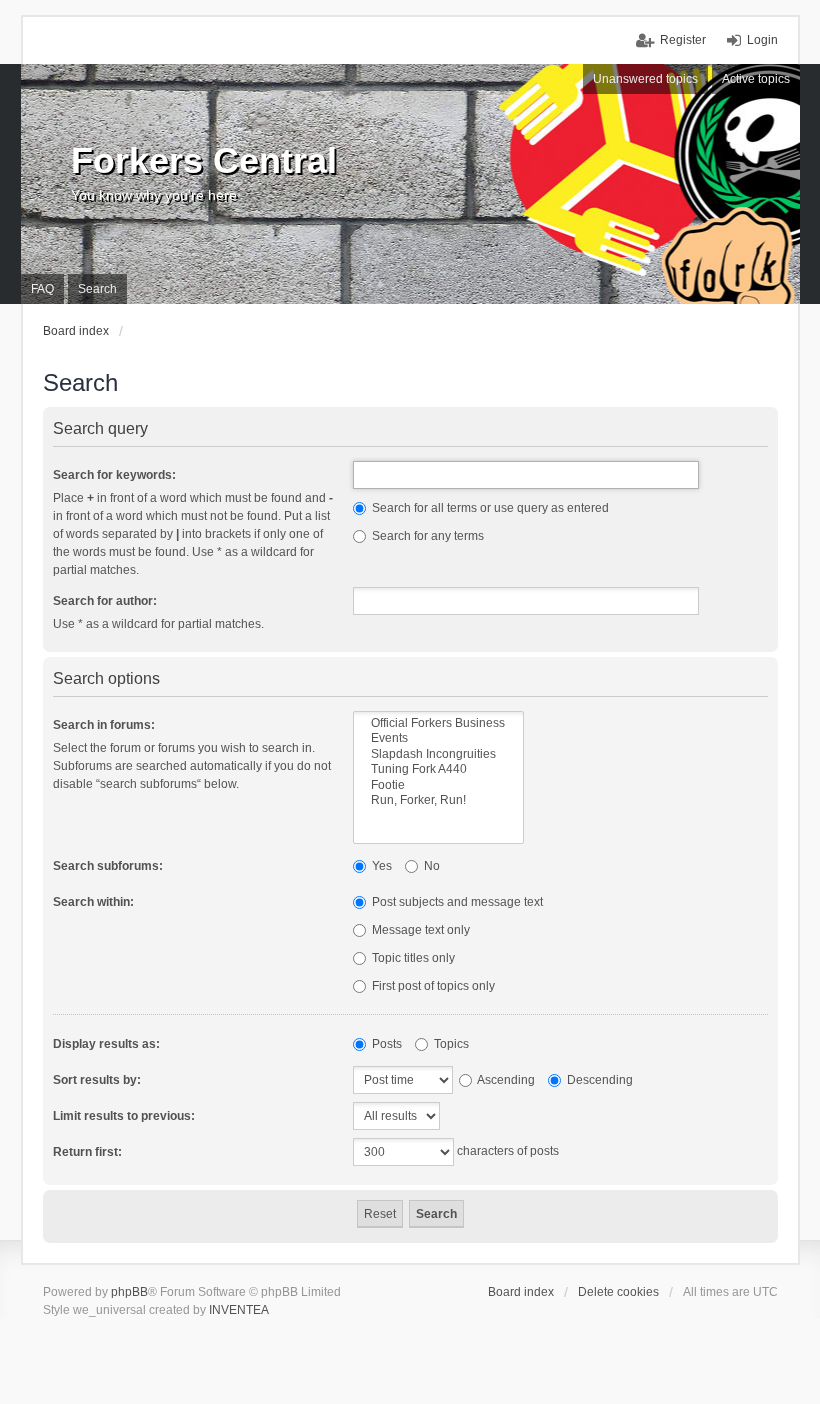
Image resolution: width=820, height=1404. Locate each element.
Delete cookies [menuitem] (618, 1292)
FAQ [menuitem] (42, 289)
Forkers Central (204, 160)
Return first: (87, 1152)
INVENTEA (239, 1310)
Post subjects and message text (456, 902)
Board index (521, 1292)
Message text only (419, 930)
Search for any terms (426, 536)
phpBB (129, 1292)
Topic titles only (412, 958)
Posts (385, 1044)
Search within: (93, 902)
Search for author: (105, 601)
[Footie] (438, 785)
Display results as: (106, 1044)
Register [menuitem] (683, 40)
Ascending (505, 1080)
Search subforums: (108, 866)
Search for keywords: (114, 475)
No (430, 866)
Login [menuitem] (762, 40)
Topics (450, 1044)
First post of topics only (432, 986)
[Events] (438, 738)
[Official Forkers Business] (438, 723)
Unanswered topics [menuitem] (645, 79)
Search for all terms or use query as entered (489, 508)
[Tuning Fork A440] (438, 769)
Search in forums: (104, 725)
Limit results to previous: (124, 1116)
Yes (380, 866)
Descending (598, 1080)
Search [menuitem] (97, 289)
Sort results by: (97, 1080)
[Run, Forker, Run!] (438, 800)
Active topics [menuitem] (756, 79)
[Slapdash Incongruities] (438, 754)
